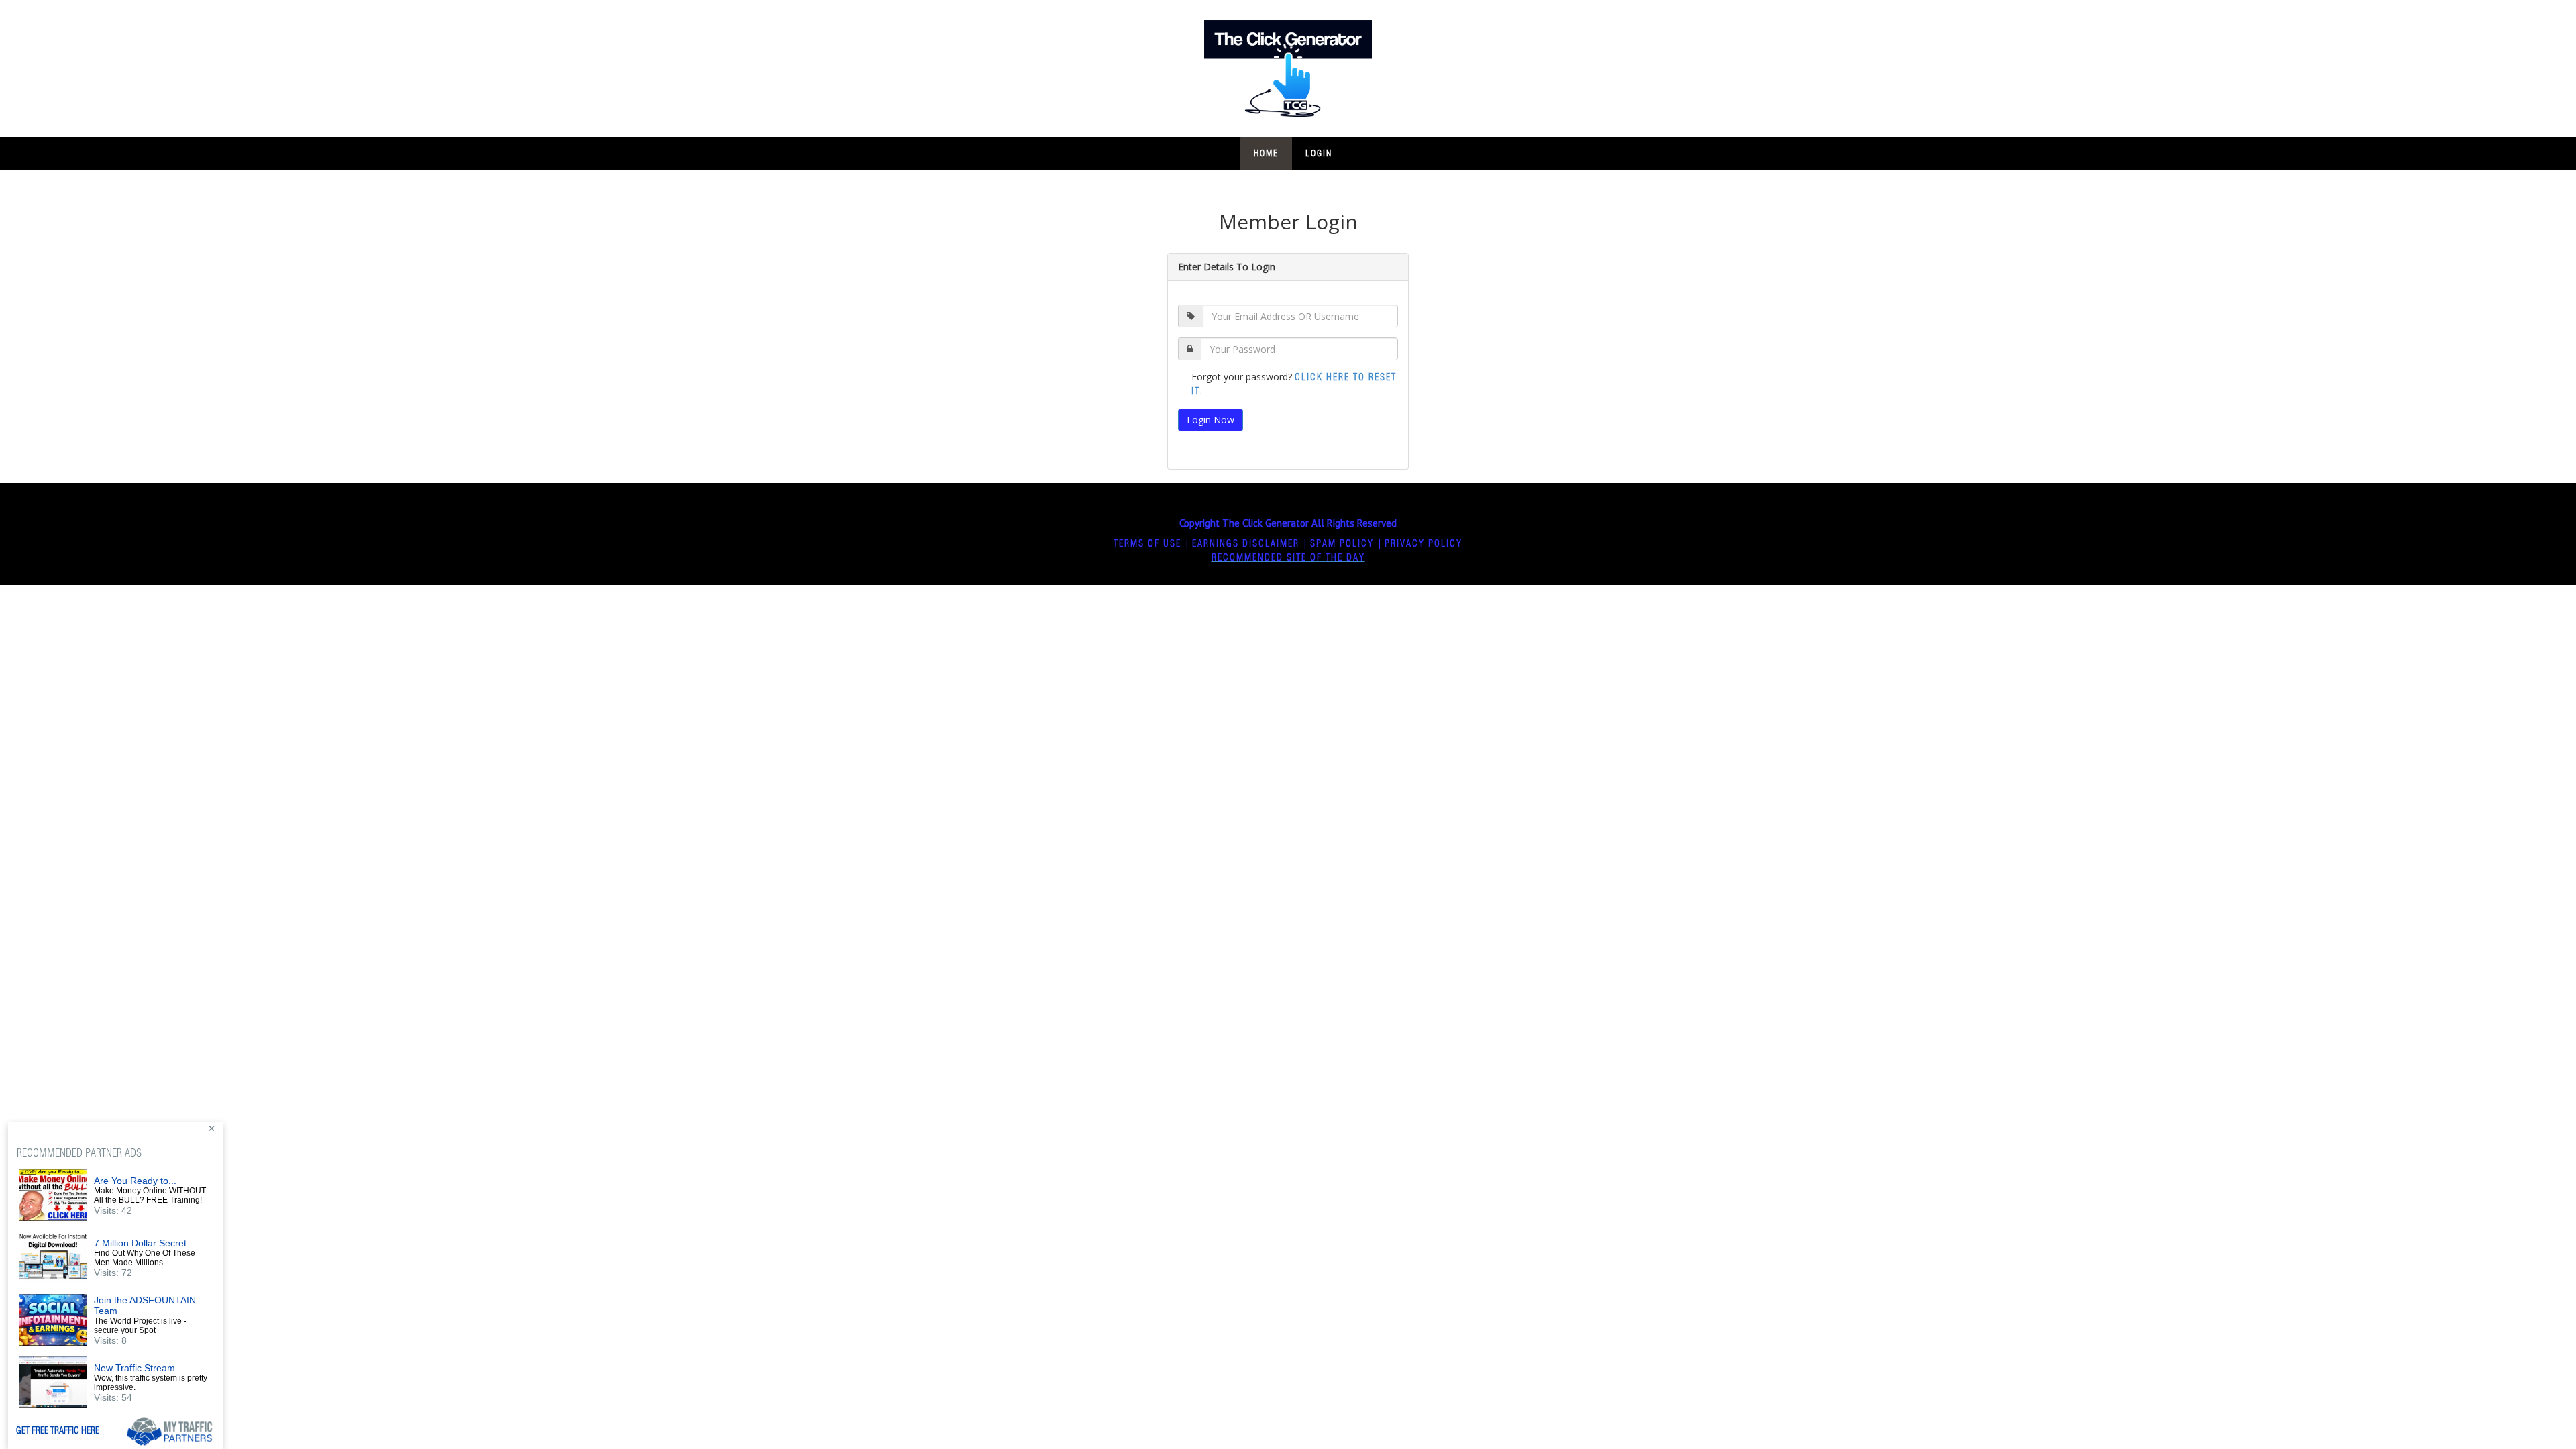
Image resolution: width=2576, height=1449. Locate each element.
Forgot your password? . (1294, 384)
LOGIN (1319, 154)
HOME (1266, 154)
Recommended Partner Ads (79, 1153)
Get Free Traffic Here (58, 1431)
